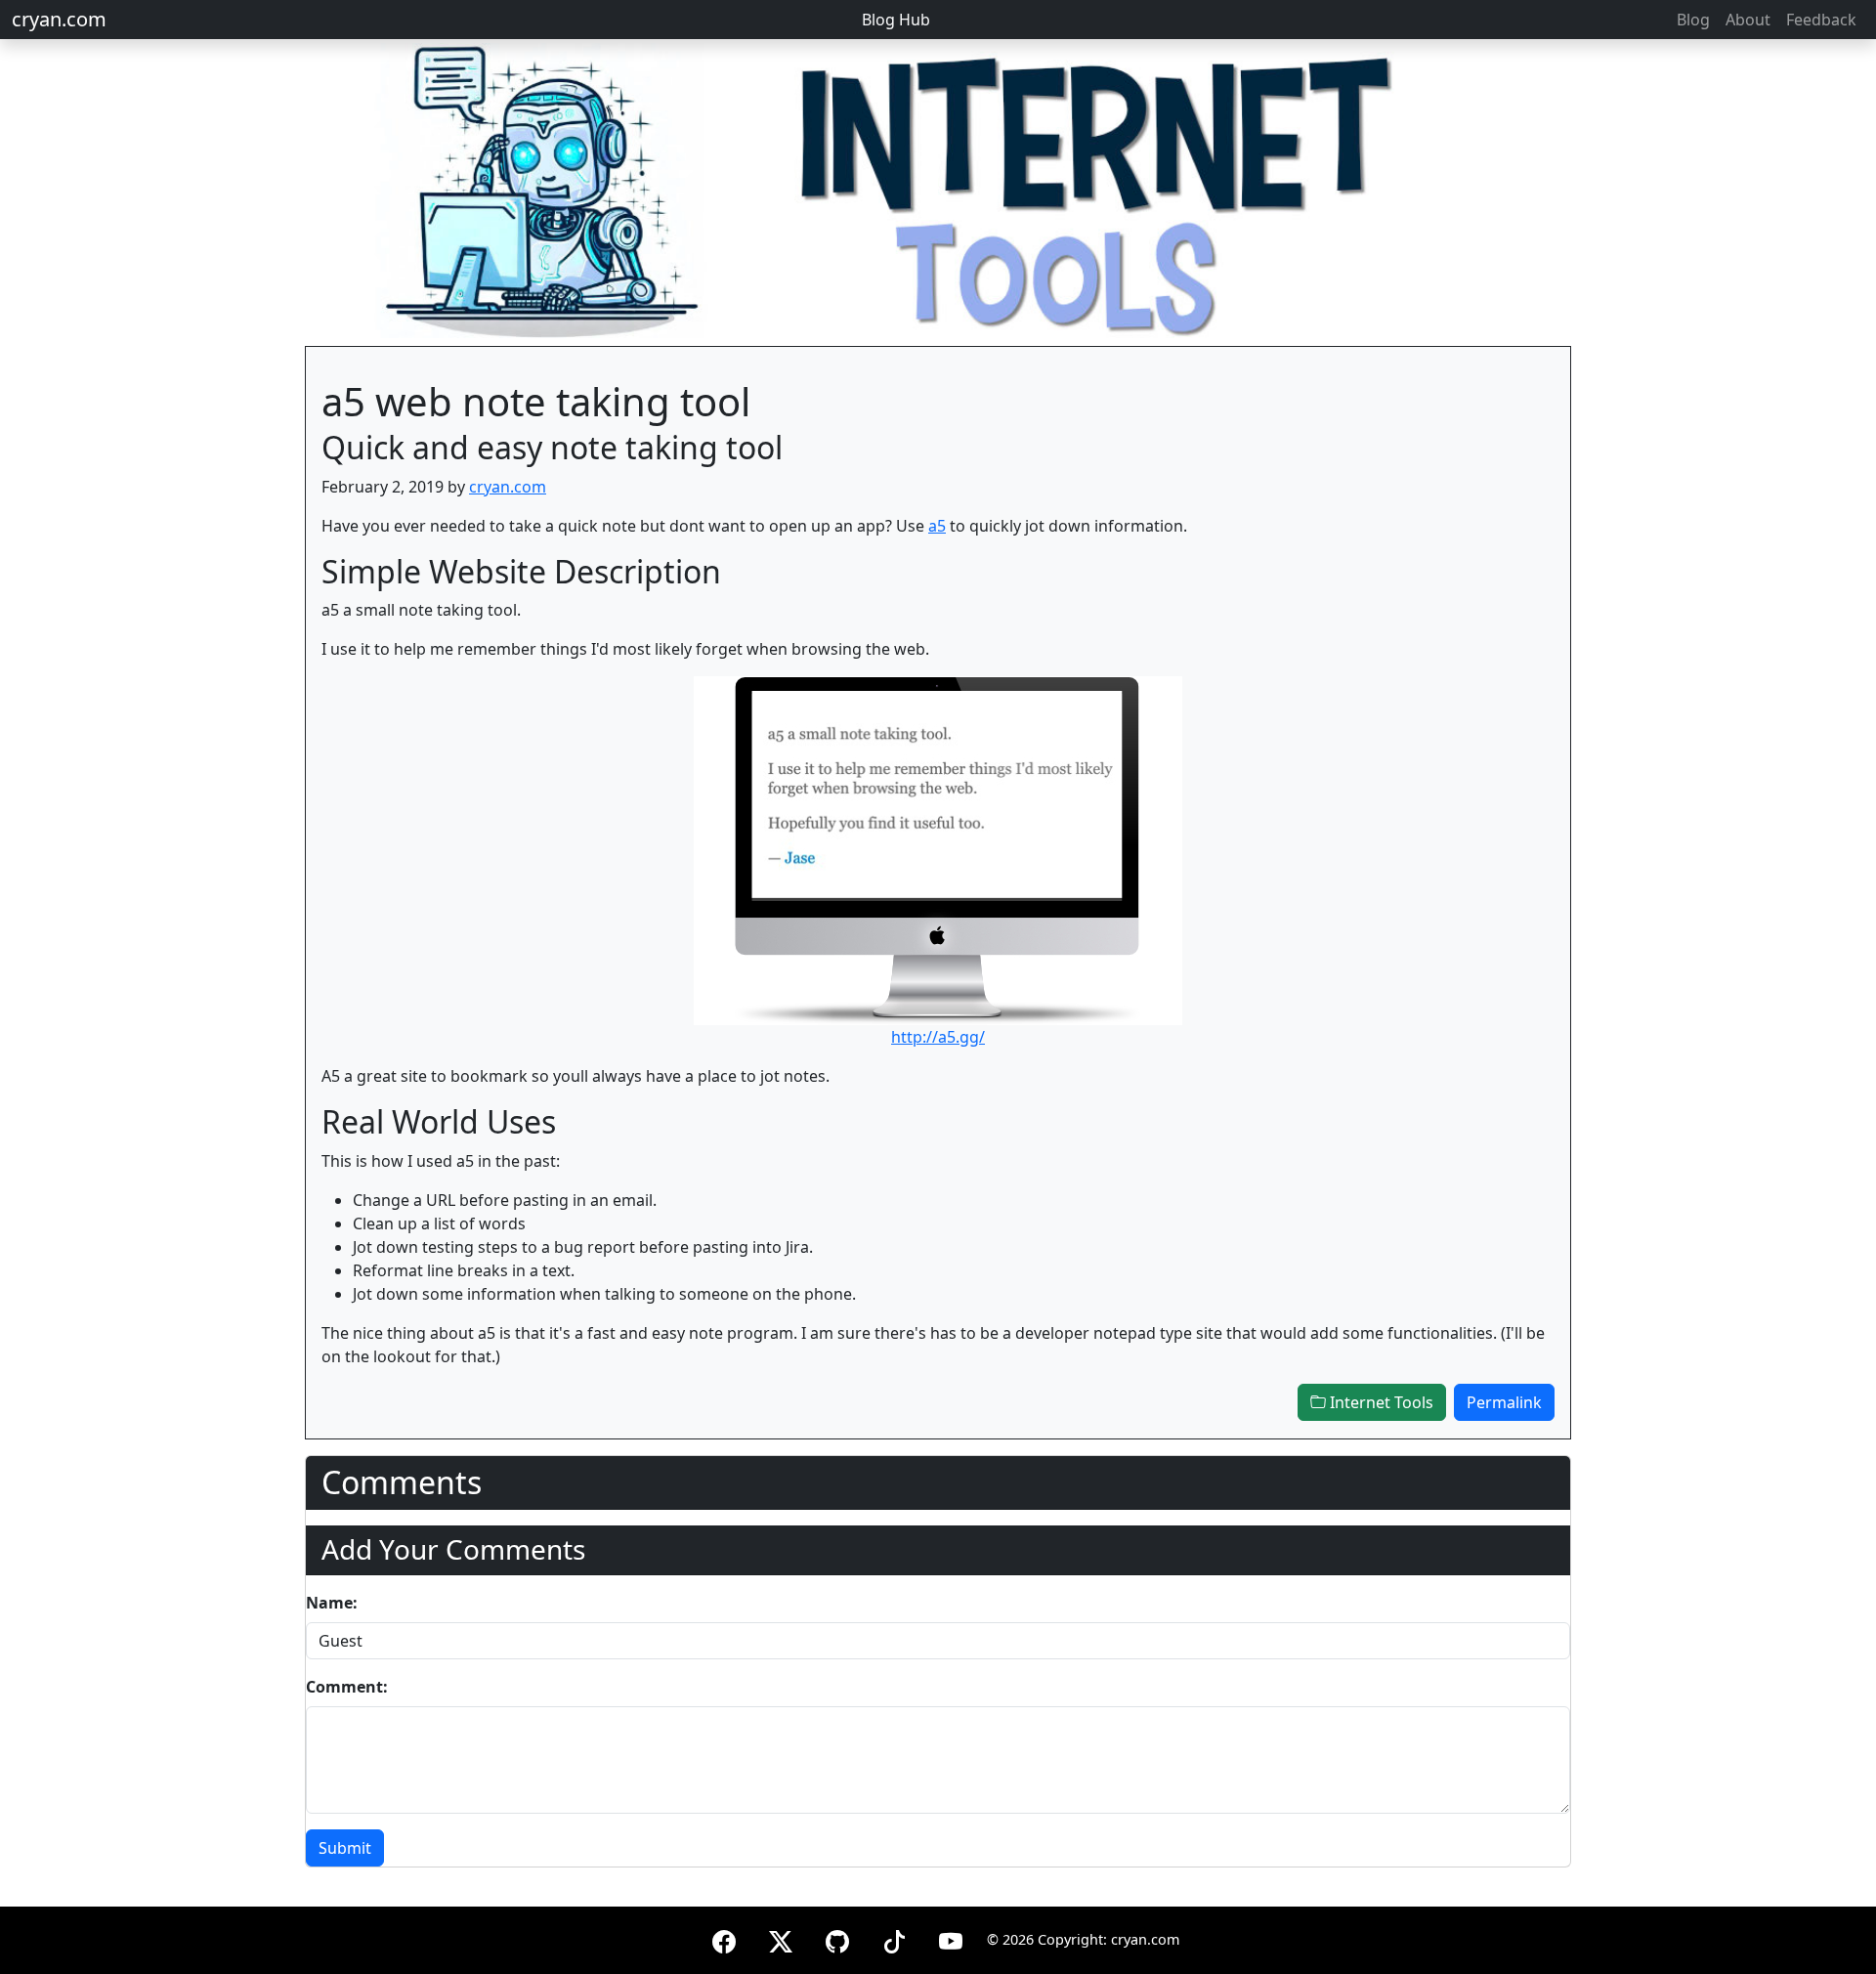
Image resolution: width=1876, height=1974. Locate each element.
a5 (937, 526)
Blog (1693, 20)
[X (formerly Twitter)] (781, 1938)
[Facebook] (724, 1938)
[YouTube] (951, 1938)
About (1748, 20)
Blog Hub (896, 20)
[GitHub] (837, 1938)
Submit (345, 1848)
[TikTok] (894, 1938)
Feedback (1821, 20)
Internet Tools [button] (1380, 1402)
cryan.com (59, 19)
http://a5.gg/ (938, 1037)
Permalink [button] (1504, 1402)
